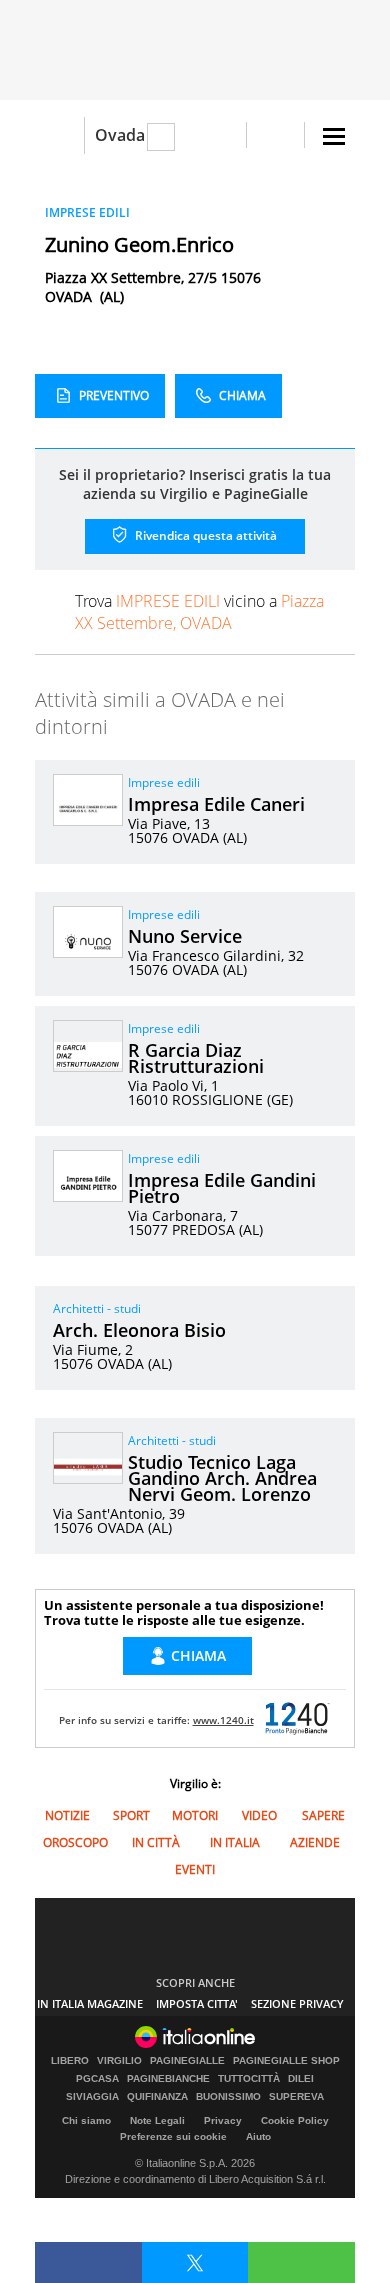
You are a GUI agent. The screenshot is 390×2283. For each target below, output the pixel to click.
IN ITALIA (235, 1842)
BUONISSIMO (228, 2097)
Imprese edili (164, 782)
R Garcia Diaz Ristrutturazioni (196, 1058)
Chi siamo (86, 2120)
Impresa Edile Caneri (216, 804)
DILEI (301, 2079)
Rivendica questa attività (204, 535)
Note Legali (157, 2120)
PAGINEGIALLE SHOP (286, 2061)
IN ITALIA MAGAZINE (90, 2003)
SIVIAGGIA (92, 2097)
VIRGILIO (119, 2061)
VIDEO (259, 1815)
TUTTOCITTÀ (249, 2079)
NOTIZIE (67, 1815)
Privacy (223, 2120)
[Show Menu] (334, 136)
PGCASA (97, 2079)
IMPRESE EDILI (87, 212)
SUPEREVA (296, 2097)
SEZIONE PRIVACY (297, 2003)
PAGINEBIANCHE (168, 2079)
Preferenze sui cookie (173, 2136)
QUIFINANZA (157, 2097)
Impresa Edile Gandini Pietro (222, 1188)
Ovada (120, 135)
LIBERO (70, 2061)
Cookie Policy (295, 2120)
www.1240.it (223, 1720)
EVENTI (195, 1869)
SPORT (131, 1815)
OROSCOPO (75, 1842)
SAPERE (323, 1815)
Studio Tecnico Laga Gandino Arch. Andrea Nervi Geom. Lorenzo (222, 1478)
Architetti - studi (97, 1308)
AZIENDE (315, 1842)
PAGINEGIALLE (187, 2061)
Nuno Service (185, 936)
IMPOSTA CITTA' (197, 2003)
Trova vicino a (199, 612)
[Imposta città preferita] (59, 135)
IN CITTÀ (156, 1842)
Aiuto (258, 2136)
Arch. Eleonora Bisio (139, 1330)
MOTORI (195, 1815)
